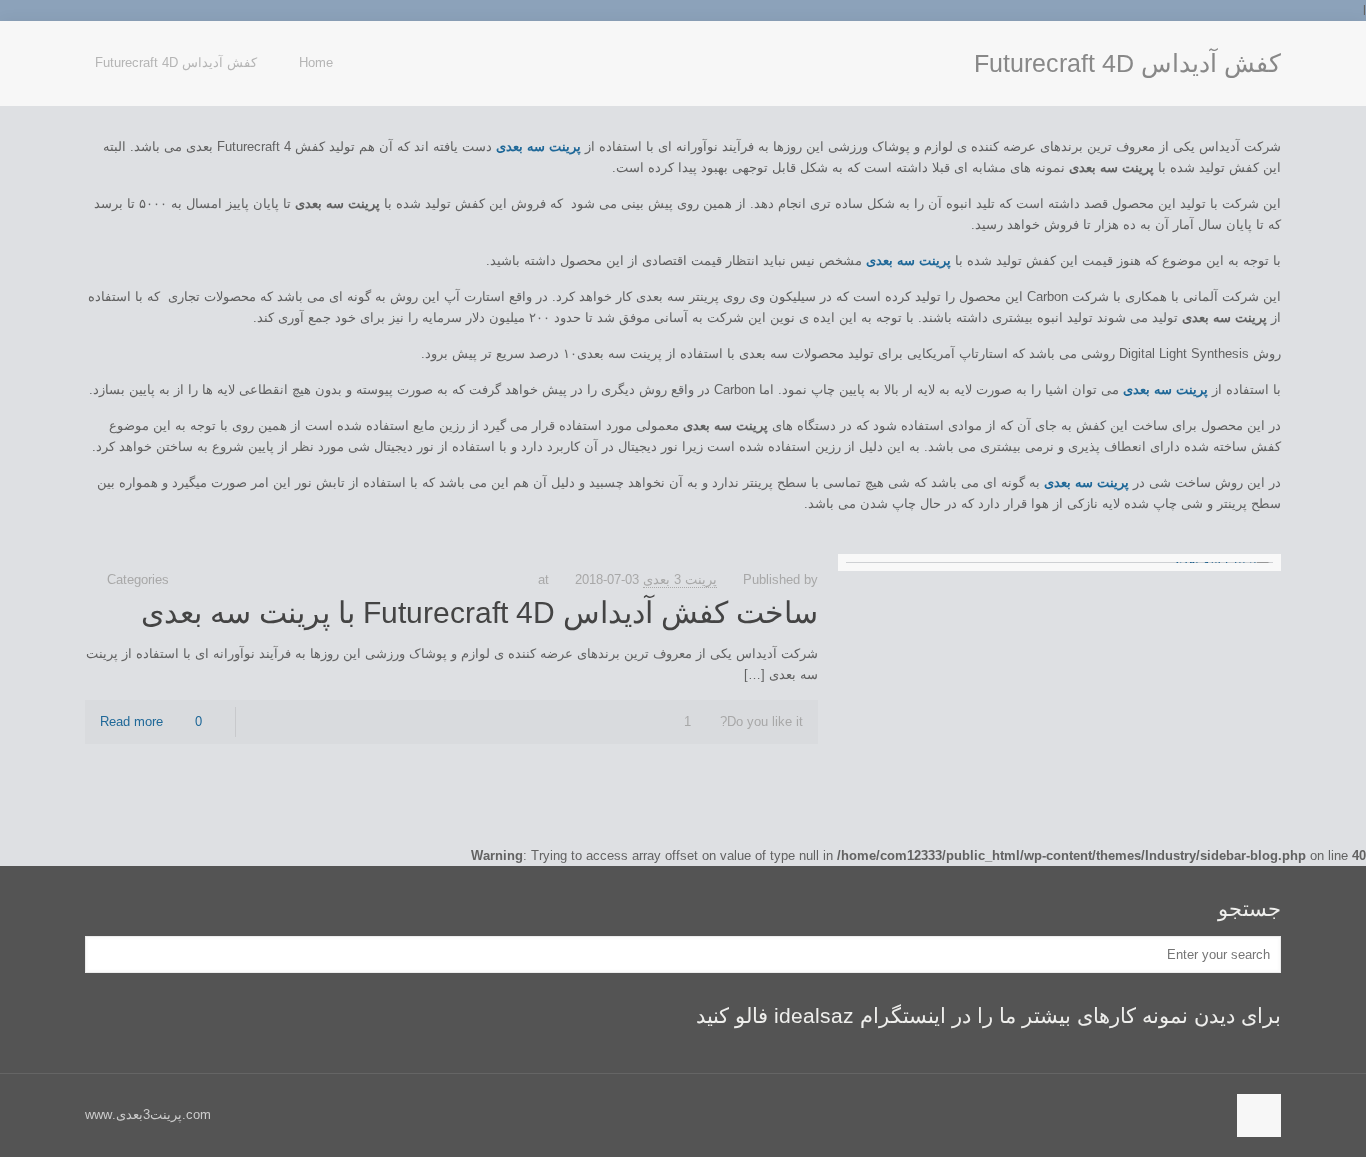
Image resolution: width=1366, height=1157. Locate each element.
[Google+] (116, 50)
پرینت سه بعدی (1086, 482)
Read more (131, 721)
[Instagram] (95, 50)
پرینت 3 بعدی (680, 579)
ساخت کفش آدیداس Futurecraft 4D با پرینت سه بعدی (479, 612)
